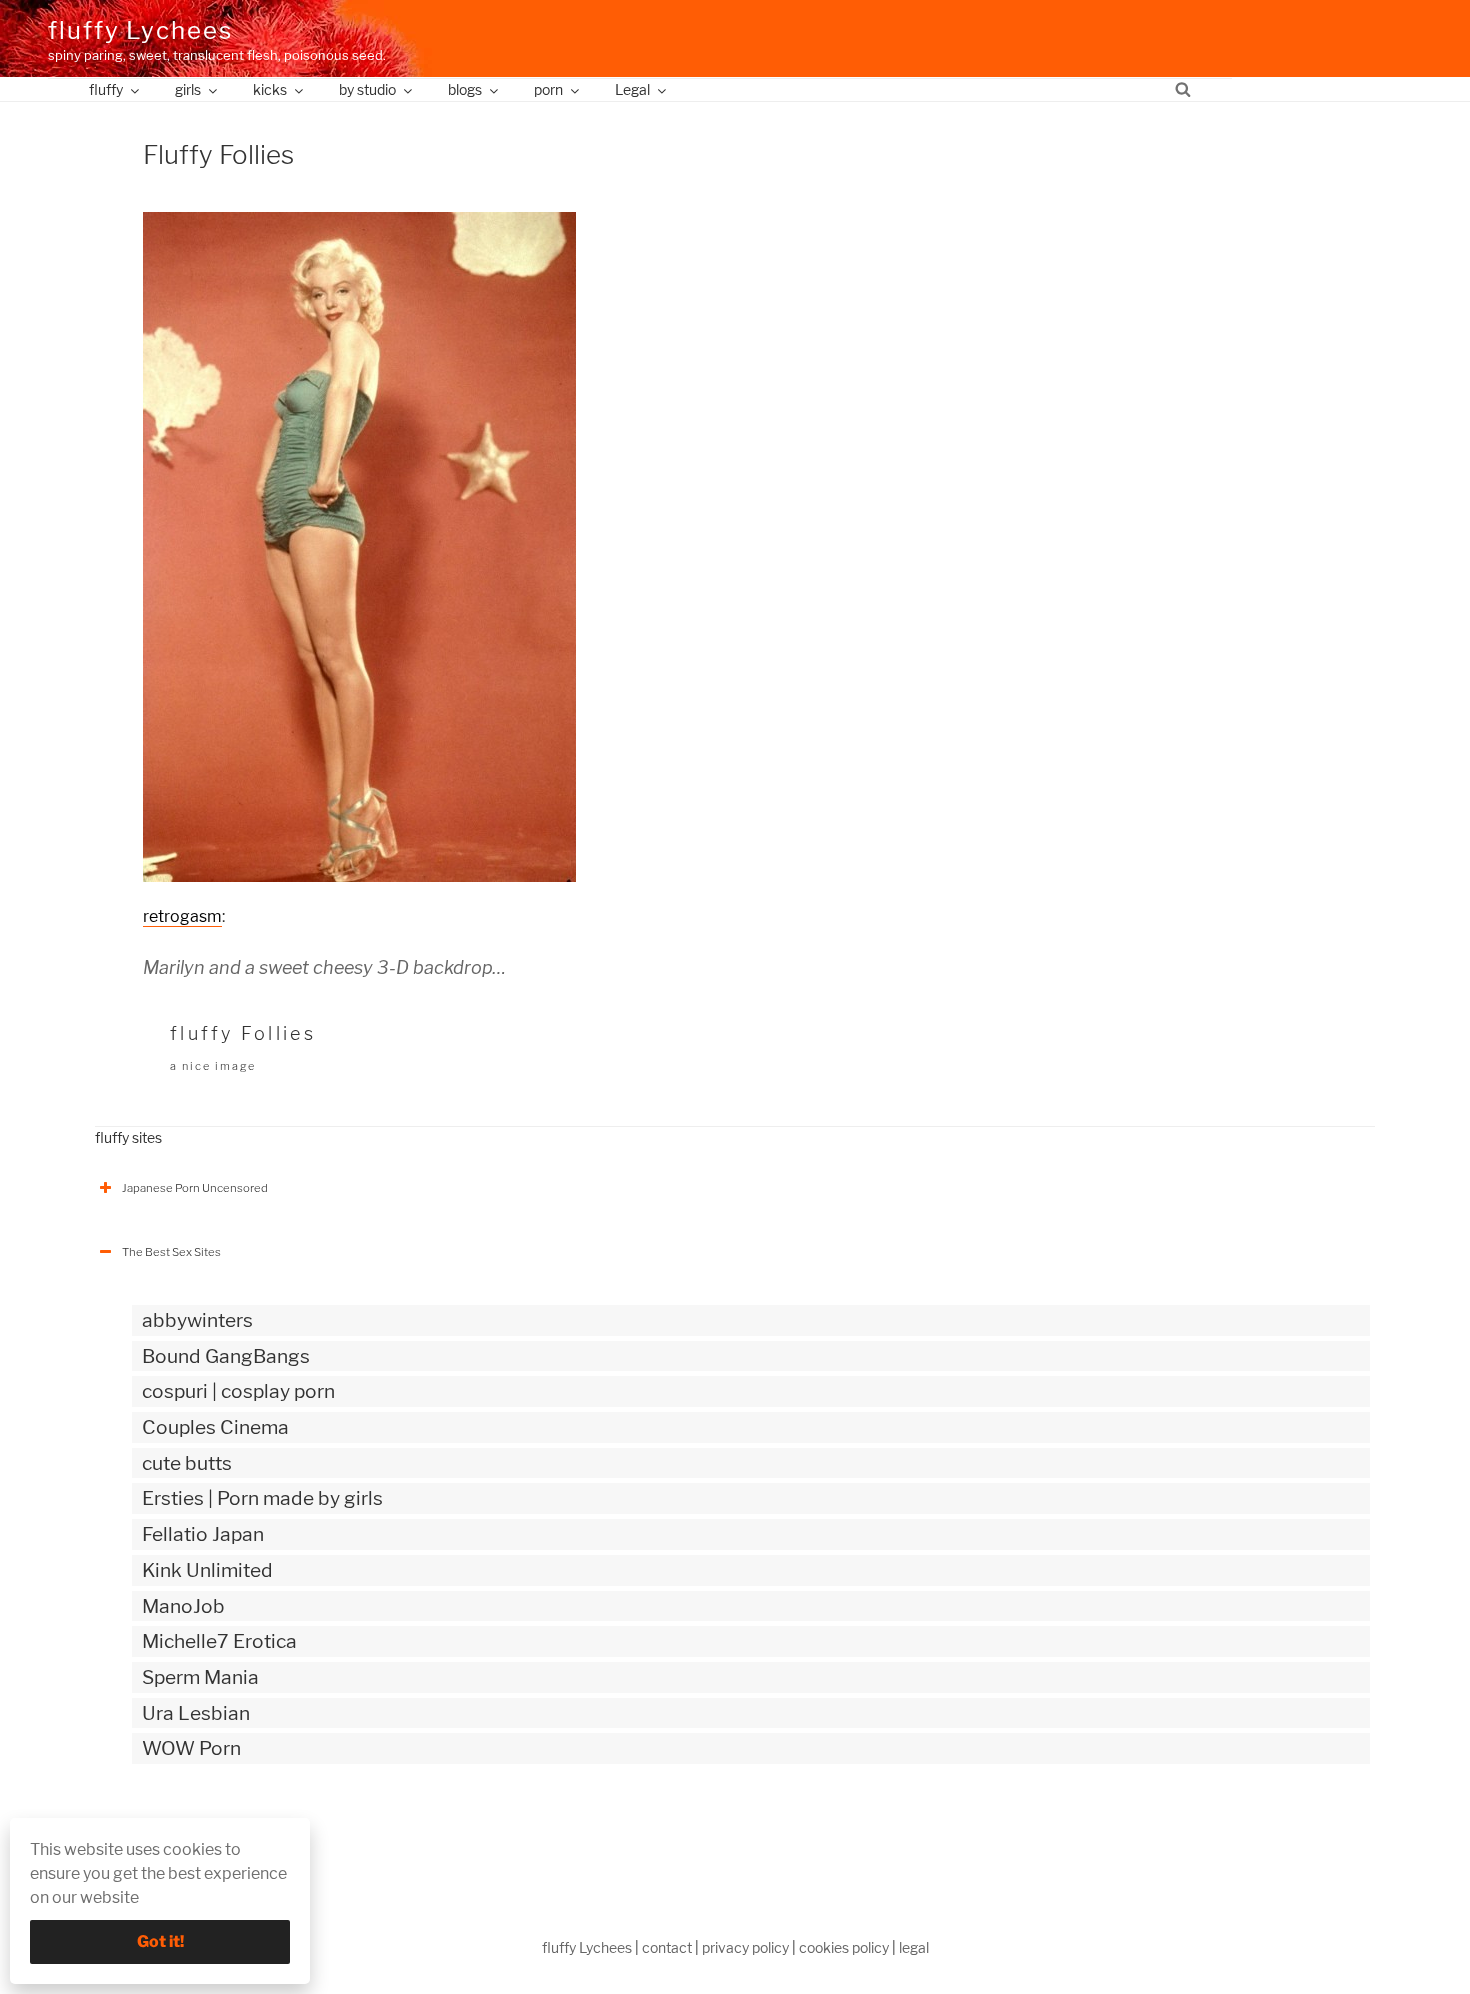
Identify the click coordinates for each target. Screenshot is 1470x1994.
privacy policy (745, 1947)
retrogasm (182, 916)
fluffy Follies (243, 1033)
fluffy (106, 89)
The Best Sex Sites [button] (171, 1252)
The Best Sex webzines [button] (183, 1832)
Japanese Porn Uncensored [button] (195, 1188)
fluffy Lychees (140, 30)
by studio (367, 89)
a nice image (213, 1066)
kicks (270, 89)
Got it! (160, 1941)
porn (548, 89)
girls (188, 89)
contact (667, 1947)
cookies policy (844, 1947)
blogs (465, 89)
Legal (632, 89)
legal (914, 1947)
